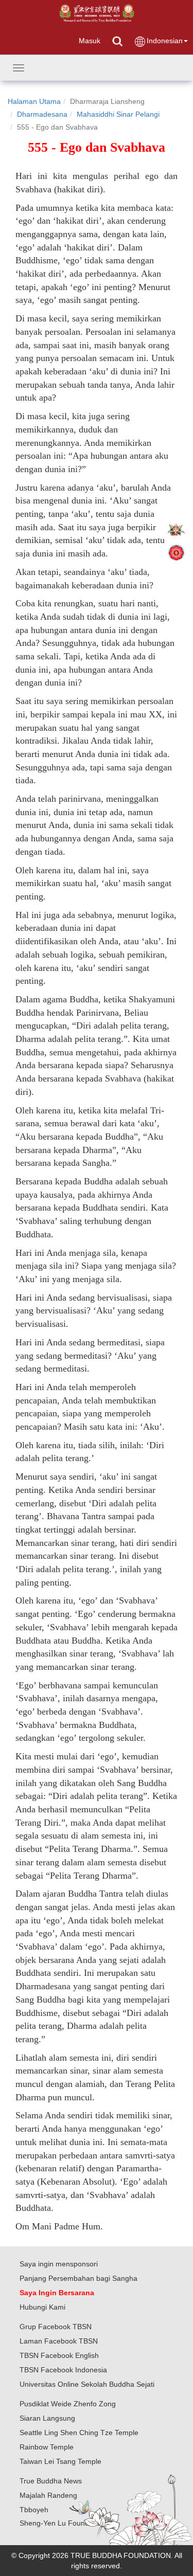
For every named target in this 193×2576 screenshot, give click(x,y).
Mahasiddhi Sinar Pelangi (118, 114)
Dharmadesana (42, 114)
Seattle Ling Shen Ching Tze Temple (79, 2433)
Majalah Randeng (48, 2495)
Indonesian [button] (165, 41)
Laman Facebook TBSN (59, 2341)
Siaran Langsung (47, 2418)
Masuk (90, 41)
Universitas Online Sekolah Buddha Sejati (87, 2384)
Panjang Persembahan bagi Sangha (78, 2278)
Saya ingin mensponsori (59, 2264)
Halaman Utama (34, 101)
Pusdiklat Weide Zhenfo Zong (68, 2404)
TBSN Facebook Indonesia (63, 2370)
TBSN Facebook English (59, 2355)
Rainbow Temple (47, 2447)
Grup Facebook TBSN (56, 2327)
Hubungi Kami (42, 2307)
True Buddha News (51, 2481)
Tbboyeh (34, 2510)
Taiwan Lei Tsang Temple (60, 2461)
